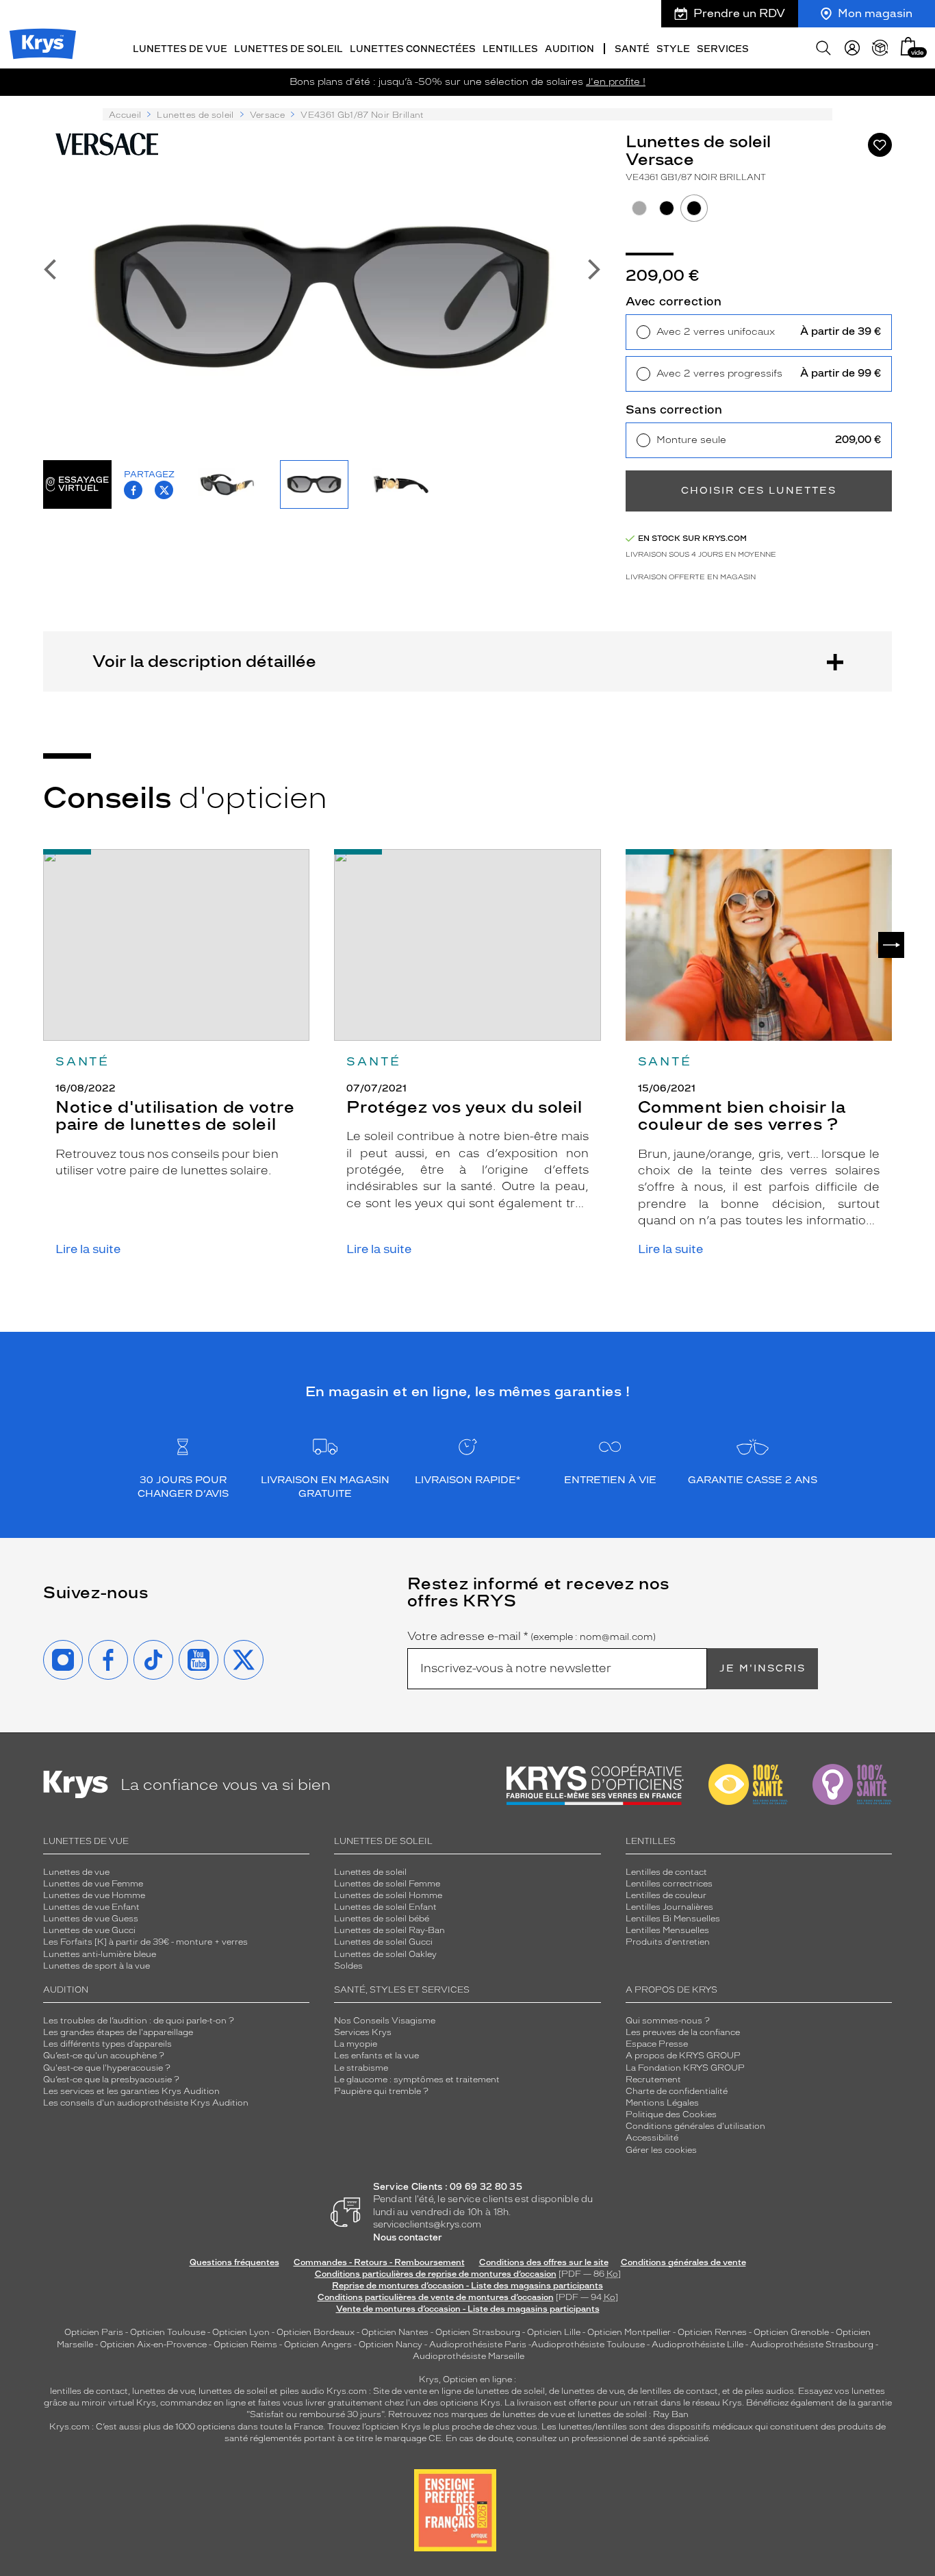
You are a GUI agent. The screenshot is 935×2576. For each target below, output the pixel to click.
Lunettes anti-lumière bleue (100, 1954)
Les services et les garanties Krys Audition (131, 2091)
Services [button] (723, 49)
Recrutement (653, 2080)
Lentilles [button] (510, 49)
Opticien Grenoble (791, 2332)
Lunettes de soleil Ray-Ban (389, 1930)
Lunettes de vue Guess (91, 1919)
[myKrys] (852, 48)
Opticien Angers (318, 2345)
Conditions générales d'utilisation (695, 2126)
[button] (908, 46)
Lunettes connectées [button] (413, 49)
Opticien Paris (94, 2332)
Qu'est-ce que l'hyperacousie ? (107, 2068)
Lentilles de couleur (666, 1895)
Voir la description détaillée (204, 661)
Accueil (125, 115)
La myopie (356, 2044)
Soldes (348, 1966)
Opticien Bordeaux (316, 2332)
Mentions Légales (662, 2103)
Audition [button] (569, 49)
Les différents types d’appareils (107, 2044)
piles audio (302, 2391)
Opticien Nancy (390, 2345)
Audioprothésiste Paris (478, 2345)
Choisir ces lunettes (759, 491)
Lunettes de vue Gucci (89, 1930)
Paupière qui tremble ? (381, 2091)
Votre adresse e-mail (531, 1637)
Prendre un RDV (739, 13)
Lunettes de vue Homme (94, 1895)
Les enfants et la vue (376, 2056)
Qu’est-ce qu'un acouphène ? (104, 2056)
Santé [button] (632, 49)
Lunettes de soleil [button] (289, 49)
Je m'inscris (763, 1668)
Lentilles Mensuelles (667, 1930)
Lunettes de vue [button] (180, 49)
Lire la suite (88, 1249)
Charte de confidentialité (677, 2091)
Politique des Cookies (671, 2114)
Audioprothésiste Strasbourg (812, 2345)
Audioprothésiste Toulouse (588, 2345)
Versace (267, 115)
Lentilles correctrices (669, 1884)
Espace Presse (657, 2044)
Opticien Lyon (241, 2332)
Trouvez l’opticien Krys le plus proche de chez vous (432, 2427)
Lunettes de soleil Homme (388, 1895)
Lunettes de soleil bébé (382, 1919)
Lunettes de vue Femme (93, 1884)
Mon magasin (875, 13)
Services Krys (363, 2032)
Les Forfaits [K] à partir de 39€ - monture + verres (145, 1942)
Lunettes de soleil (195, 115)
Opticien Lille (554, 2332)
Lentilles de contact (666, 1872)
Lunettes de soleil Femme (387, 1884)
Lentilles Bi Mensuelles (673, 1919)
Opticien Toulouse (168, 2332)
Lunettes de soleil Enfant (385, 1907)
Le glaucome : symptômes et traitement (417, 2080)
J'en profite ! (616, 82)
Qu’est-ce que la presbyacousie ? (111, 2080)
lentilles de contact (89, 2391)
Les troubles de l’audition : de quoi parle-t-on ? (139, 2021)
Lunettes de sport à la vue (97, 1966)
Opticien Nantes (396, 2332)
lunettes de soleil (233, 2391)
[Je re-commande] (880, 48)
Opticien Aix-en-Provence (153, 2345)
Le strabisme (361, 2068)
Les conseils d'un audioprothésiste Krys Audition (146, 2103)
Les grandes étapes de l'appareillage (118, 2032)
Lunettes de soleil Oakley (385, 1954)
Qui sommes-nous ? (668, 2021)
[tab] (639, 208)
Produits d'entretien (668, 1942)
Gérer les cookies (661, 2150)
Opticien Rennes (712, 2332)
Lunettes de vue (76, 1872)
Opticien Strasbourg (478, 2332)
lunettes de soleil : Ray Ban (633, 2414)
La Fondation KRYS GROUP (685, 2068)
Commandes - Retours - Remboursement (379, 2262)
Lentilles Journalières (669, 1907)
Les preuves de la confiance (683, 2032)
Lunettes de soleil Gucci (383, 1942)
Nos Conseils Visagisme (385, 2021)
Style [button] (673, 49)
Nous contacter (408, 2237)
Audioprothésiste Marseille (469, 2356)
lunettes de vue (163, 2391)
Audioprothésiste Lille (697, 2345)
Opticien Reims (245, 2345)
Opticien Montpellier (629, 2332)
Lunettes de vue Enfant (91, 1907)
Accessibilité (652, 2138)
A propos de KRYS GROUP (683, 2056)
